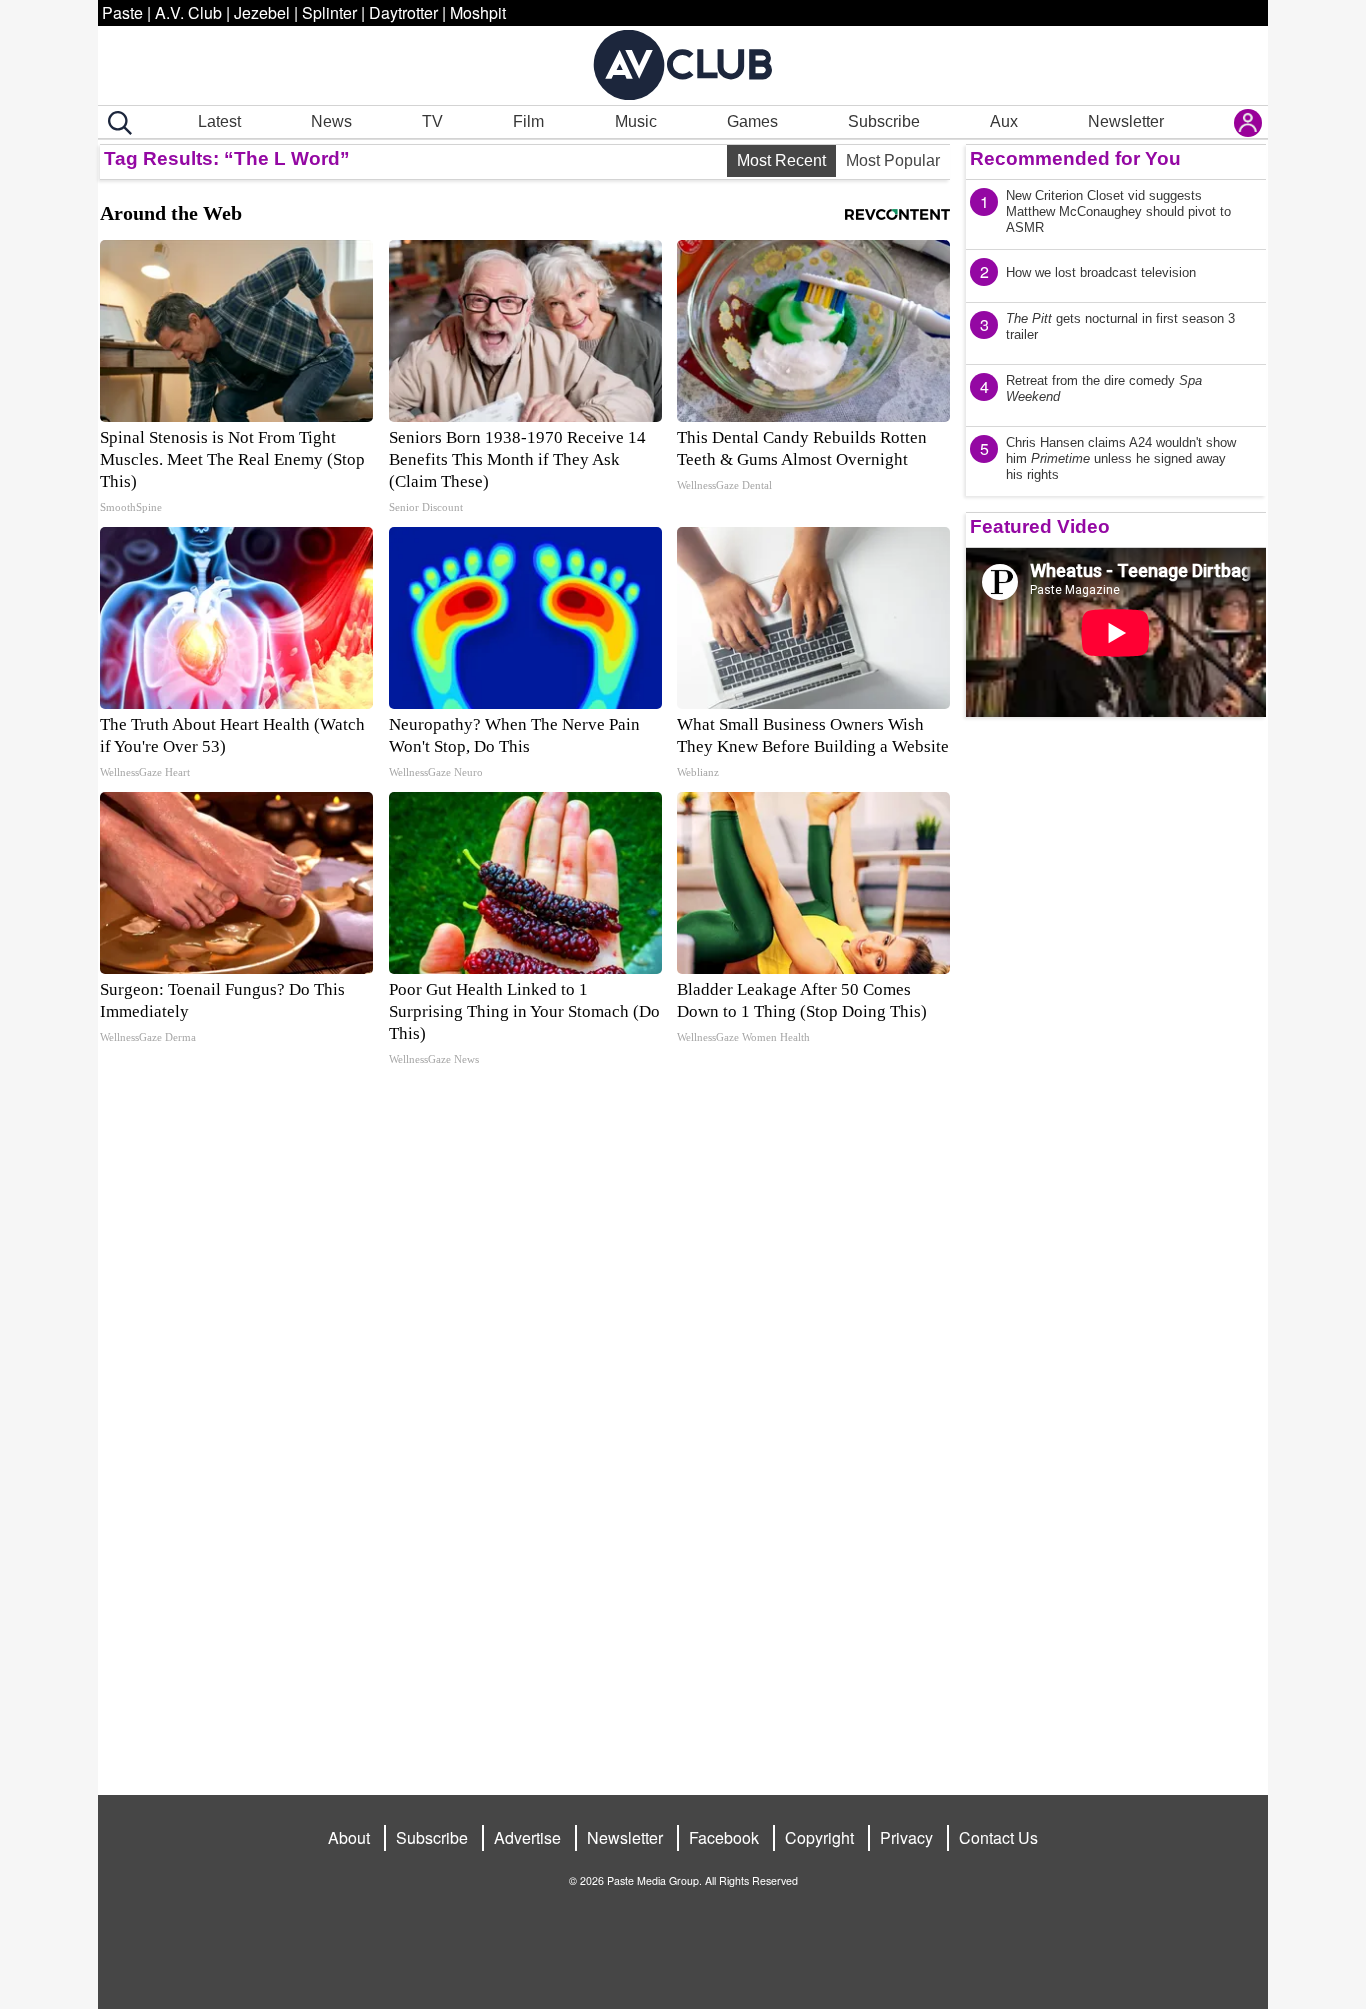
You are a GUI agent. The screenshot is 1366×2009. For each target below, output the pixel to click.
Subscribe (884, 121)
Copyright (819, 1837)
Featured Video (1040, 526)
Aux (1004, 121)
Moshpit (478, 12)
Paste (122, 12)
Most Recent (781, 160)
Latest (219, 121)
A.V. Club (188, 12)
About (349, 1837)
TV (432, 121)
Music (636, 121)
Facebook (724, 1837)
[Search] (116, 123)
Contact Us (998, 1837)
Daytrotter (403, 12)
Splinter (329, 12)
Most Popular (893, 160)
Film (528, 121)
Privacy (906, 1837)
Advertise (527, 1837)
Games (752, 121)
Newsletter (1126, 121)
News (331, 121)
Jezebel (262, 12)
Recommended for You (1075, 158)
